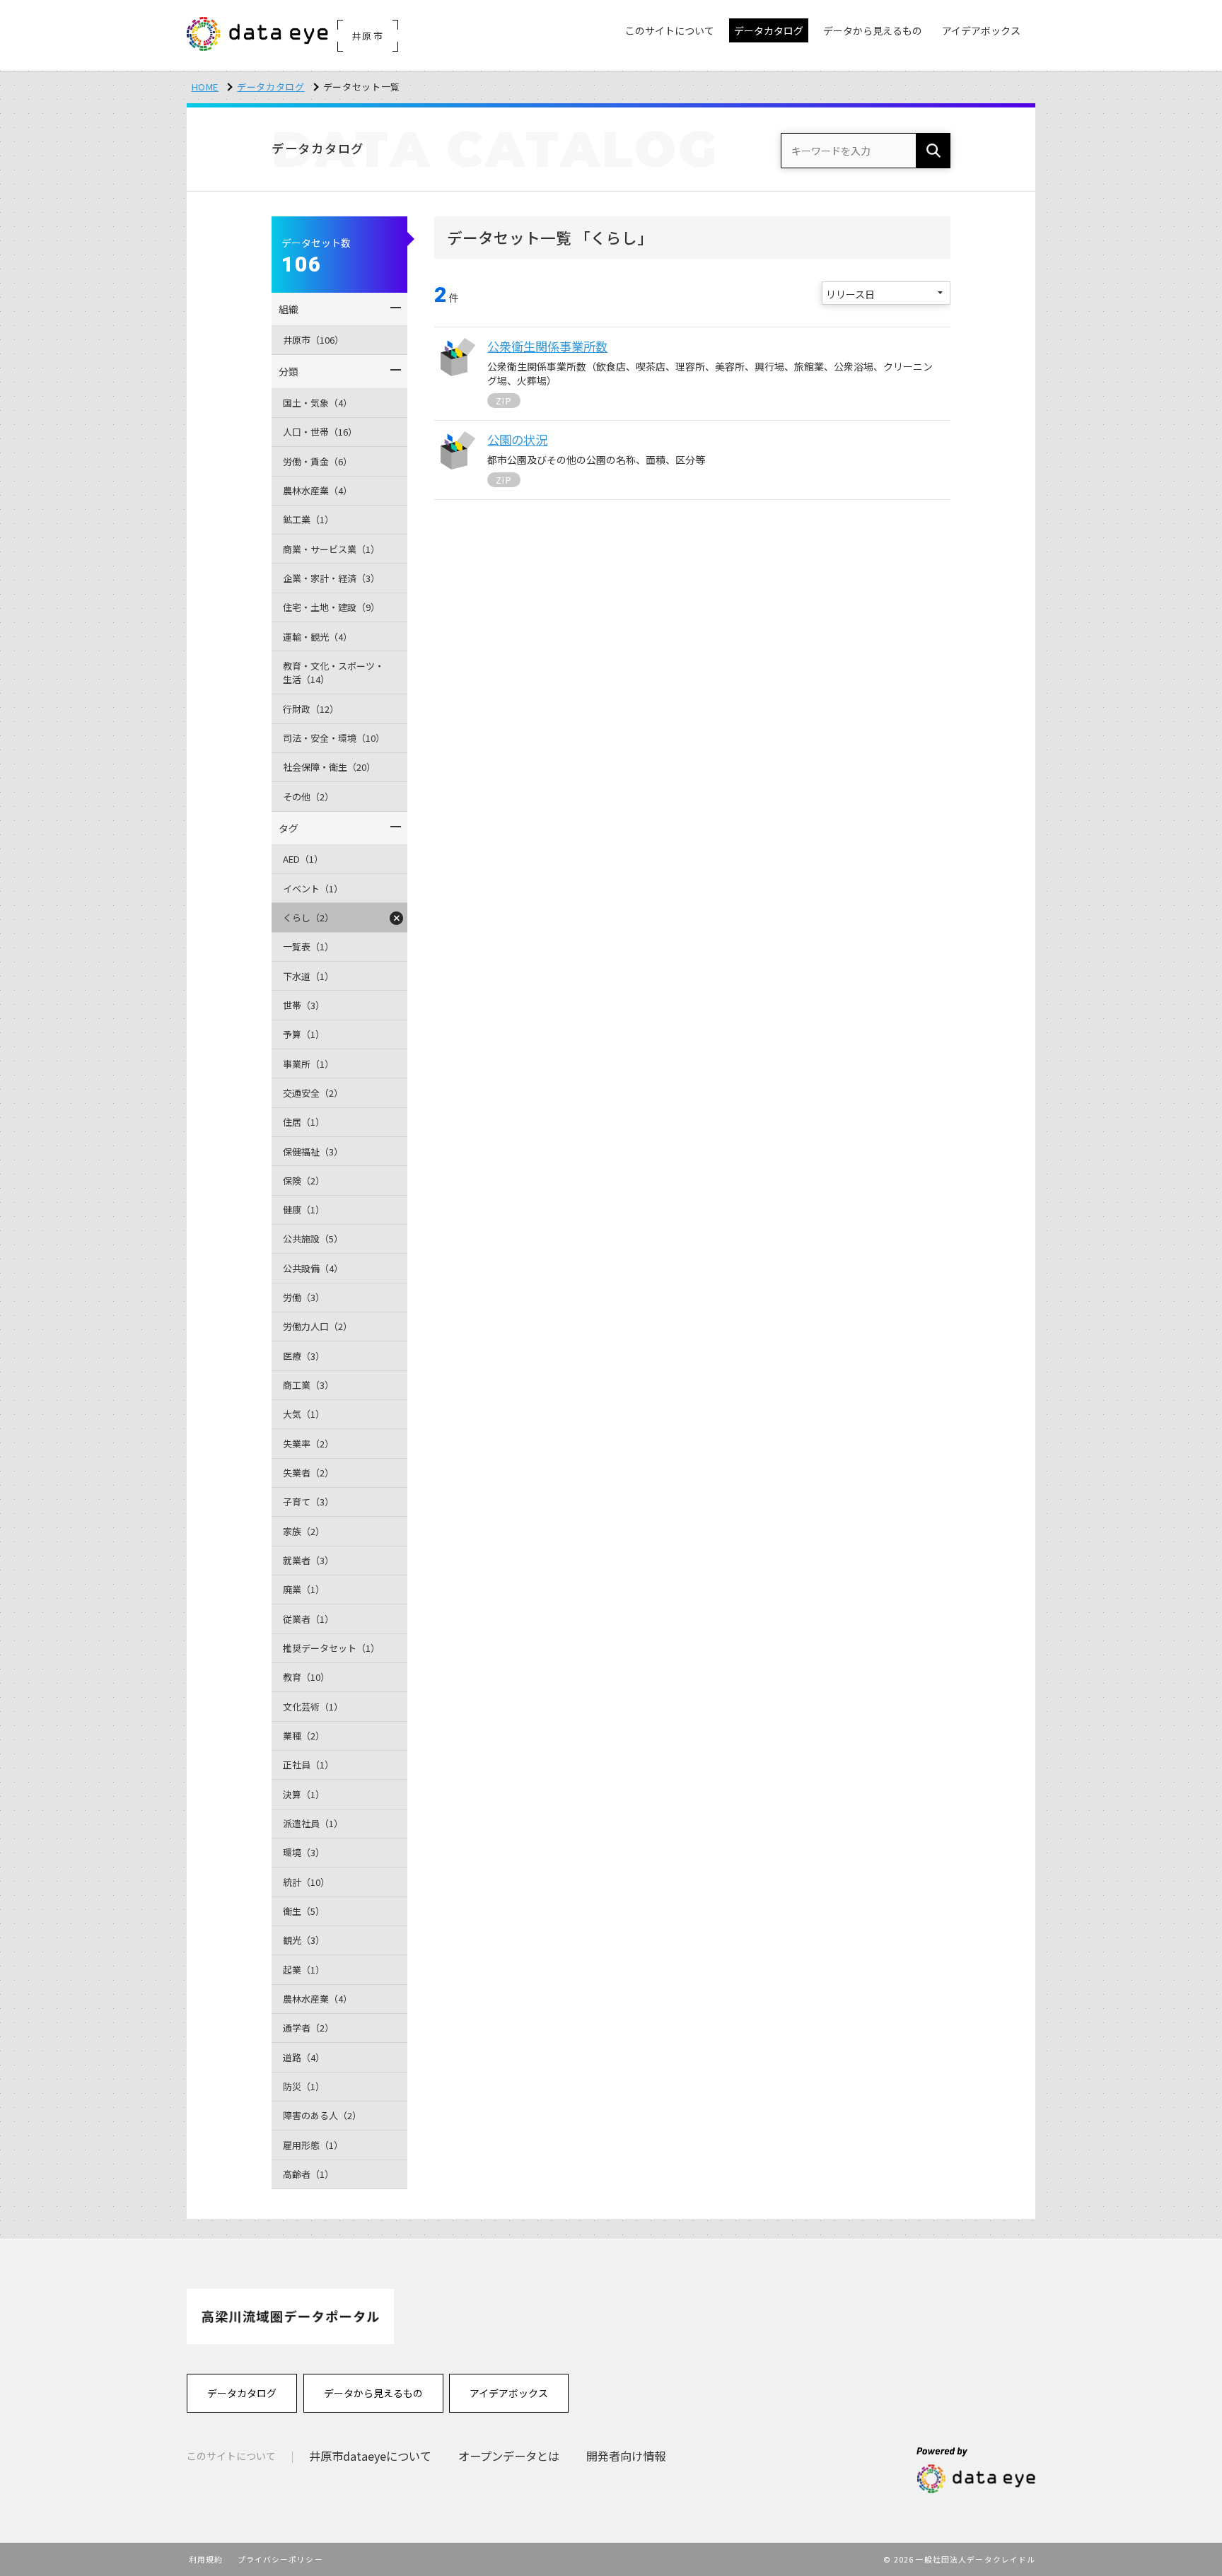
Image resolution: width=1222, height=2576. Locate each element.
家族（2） (304, 1531)
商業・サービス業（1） (331, 549)
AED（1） (303, 859)
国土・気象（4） (318, 403)
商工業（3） (308, 1385)
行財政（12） (311, 709)
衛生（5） (304, 1911)
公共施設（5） (313, 1239)
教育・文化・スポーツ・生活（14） (333, 673)
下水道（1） (308, 976)
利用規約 (206, 2559)
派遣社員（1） (313, 1823)
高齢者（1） (308, 2174)
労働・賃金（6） (318, 461)
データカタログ (271, 87)
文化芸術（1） (313, 1707)
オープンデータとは (509, 2456)
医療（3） (304, 1356)
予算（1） (304, 1034)
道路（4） (304, 2057)
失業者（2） (308, 1473)
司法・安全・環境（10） (334, 738)
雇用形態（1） (313, 2145)
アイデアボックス (509, 2393)
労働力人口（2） (318, 1326)
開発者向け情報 (626, 2456)
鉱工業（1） (308, 519)
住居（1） (304, 1122)
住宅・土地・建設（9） (331, 607)
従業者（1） (308, 1619)
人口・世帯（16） (320, 432)
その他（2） (308, 797)
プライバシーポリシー (280, 2559)
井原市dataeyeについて (370, 2456)
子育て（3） (308, 1502)
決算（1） (304, 1794)
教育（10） (306, 1677)
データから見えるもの (373, 2393)
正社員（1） (308, 1765)
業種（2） (304, 1736)
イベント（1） (313, 888)
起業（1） (304, 1970)
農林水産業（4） (318, 490)
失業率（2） (308, 1444)
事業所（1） (308, 1064)
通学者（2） (308, 2028)
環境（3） (304, 1852)
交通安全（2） (313, 1093)
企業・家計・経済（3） (331, 578)
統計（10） (306, 1882)
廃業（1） (304, 1589)
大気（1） (304, 1414)
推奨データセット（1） (331, 1648)
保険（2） (304, 1181)
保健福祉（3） (313, 1152)
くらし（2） (308, 917)
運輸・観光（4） (318, 637)
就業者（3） (308, 1560)
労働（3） (304, 1297)
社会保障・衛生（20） (329, 767)
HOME (205, 87)
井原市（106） (313, 340)
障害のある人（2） (322, 2115)
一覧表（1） (308, 946)
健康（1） (304, 1210)
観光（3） (304, 1940)
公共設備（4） (313, 1268)
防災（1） (304, 2086)
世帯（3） (304, 1005)
